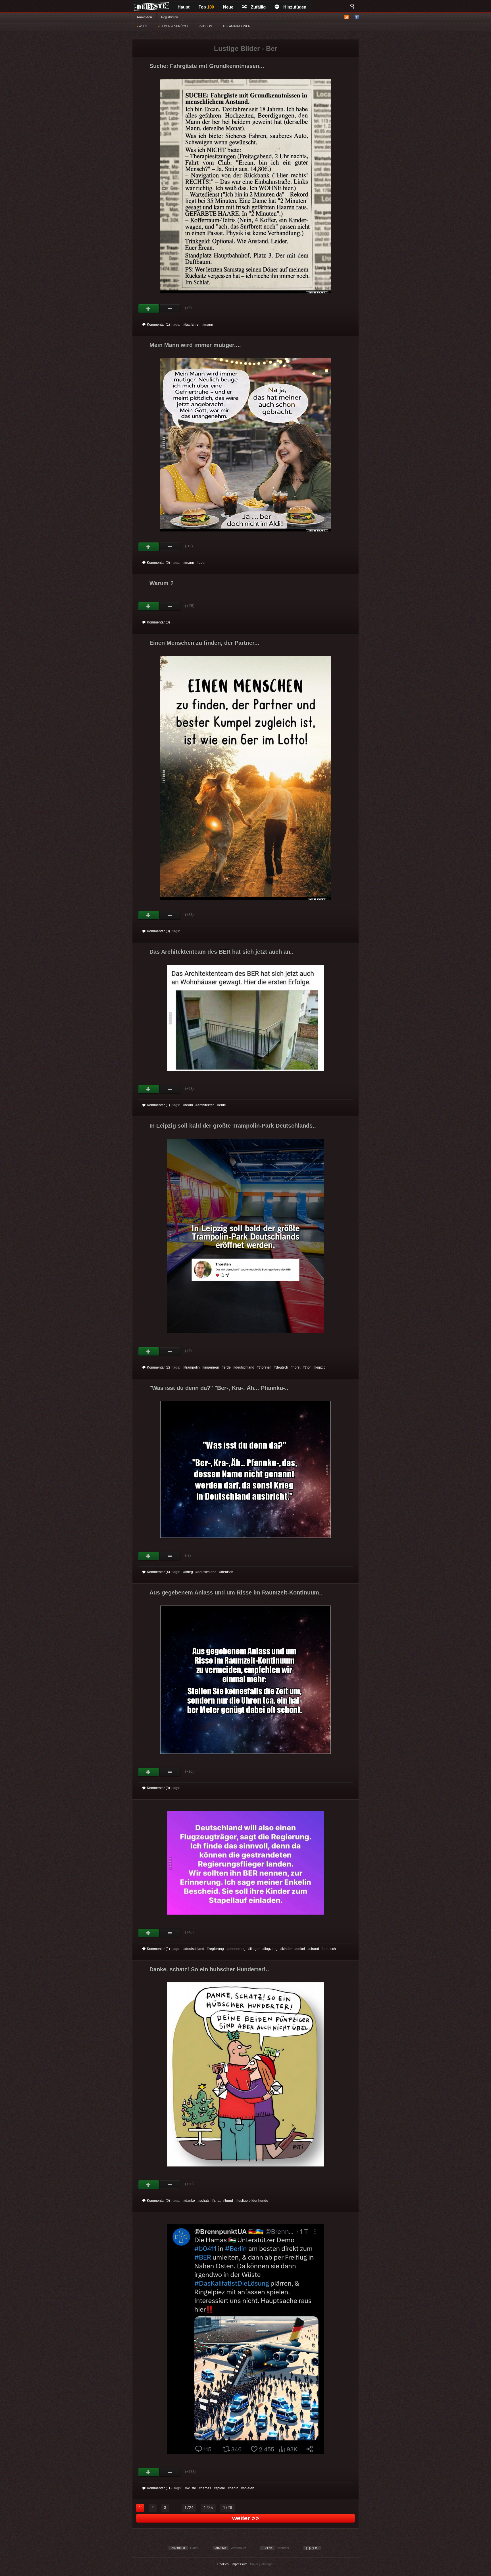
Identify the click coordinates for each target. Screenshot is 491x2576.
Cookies (223, 2564)
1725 (208, 2508)
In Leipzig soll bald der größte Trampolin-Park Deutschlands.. (233, 1126)
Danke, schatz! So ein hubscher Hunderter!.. (209, 1969)
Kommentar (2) (158, 1367)
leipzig (321, 1367)
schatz (204, 2201)
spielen (249, 2488)
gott (201, 563)
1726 (228, 2508)
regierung (216, 1949)
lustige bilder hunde (253, 2201)
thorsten (265, 1367)
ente (222, 1105)
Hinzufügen (295, 7)
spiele (220, 2488)
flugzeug (271, 1949)
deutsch (282, 1367)
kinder (287, 1949)
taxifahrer (193, 325)
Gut (149, 309)
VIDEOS (206, 26)
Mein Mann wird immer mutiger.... (195, 345)
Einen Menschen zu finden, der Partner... (204, 643)
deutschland (245, 1367)
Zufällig (258, 7)
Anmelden (144, 17)
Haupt (184, 7)
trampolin (193, 1367)
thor (308, 1367)
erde (227, 1367)
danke (190, 2201)
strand (314, 1949)
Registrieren (169, 17)
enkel (301, 1949)
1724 (189, 2508)
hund (229, 2201)
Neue (228, 7)
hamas (206, 2488)
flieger (255, 1949)
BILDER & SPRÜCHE (174, 26)
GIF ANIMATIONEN (236, 26)
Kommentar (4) (158, 1572)
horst (297, 1367)
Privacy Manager (262, 2564)
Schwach (170, 309)
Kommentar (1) (158, 325)
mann (209, 325)
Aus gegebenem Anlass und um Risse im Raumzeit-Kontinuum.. (236, 1592)
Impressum (239, 2564)
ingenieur (212, 1367)
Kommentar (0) (158, 563)
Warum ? (162, 583)
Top (206, 7)
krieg (189, 1572)
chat (217, 2201)
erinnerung (237, 1949)
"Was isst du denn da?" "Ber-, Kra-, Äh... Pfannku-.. (219, 1388)
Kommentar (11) (159, 2488)
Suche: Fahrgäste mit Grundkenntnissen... (207, 66)
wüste (192, 2488)
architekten (206, 1105)
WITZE (143, 26)
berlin (234, 2488)
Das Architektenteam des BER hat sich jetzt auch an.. (221, 952)
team (189, 1105)
